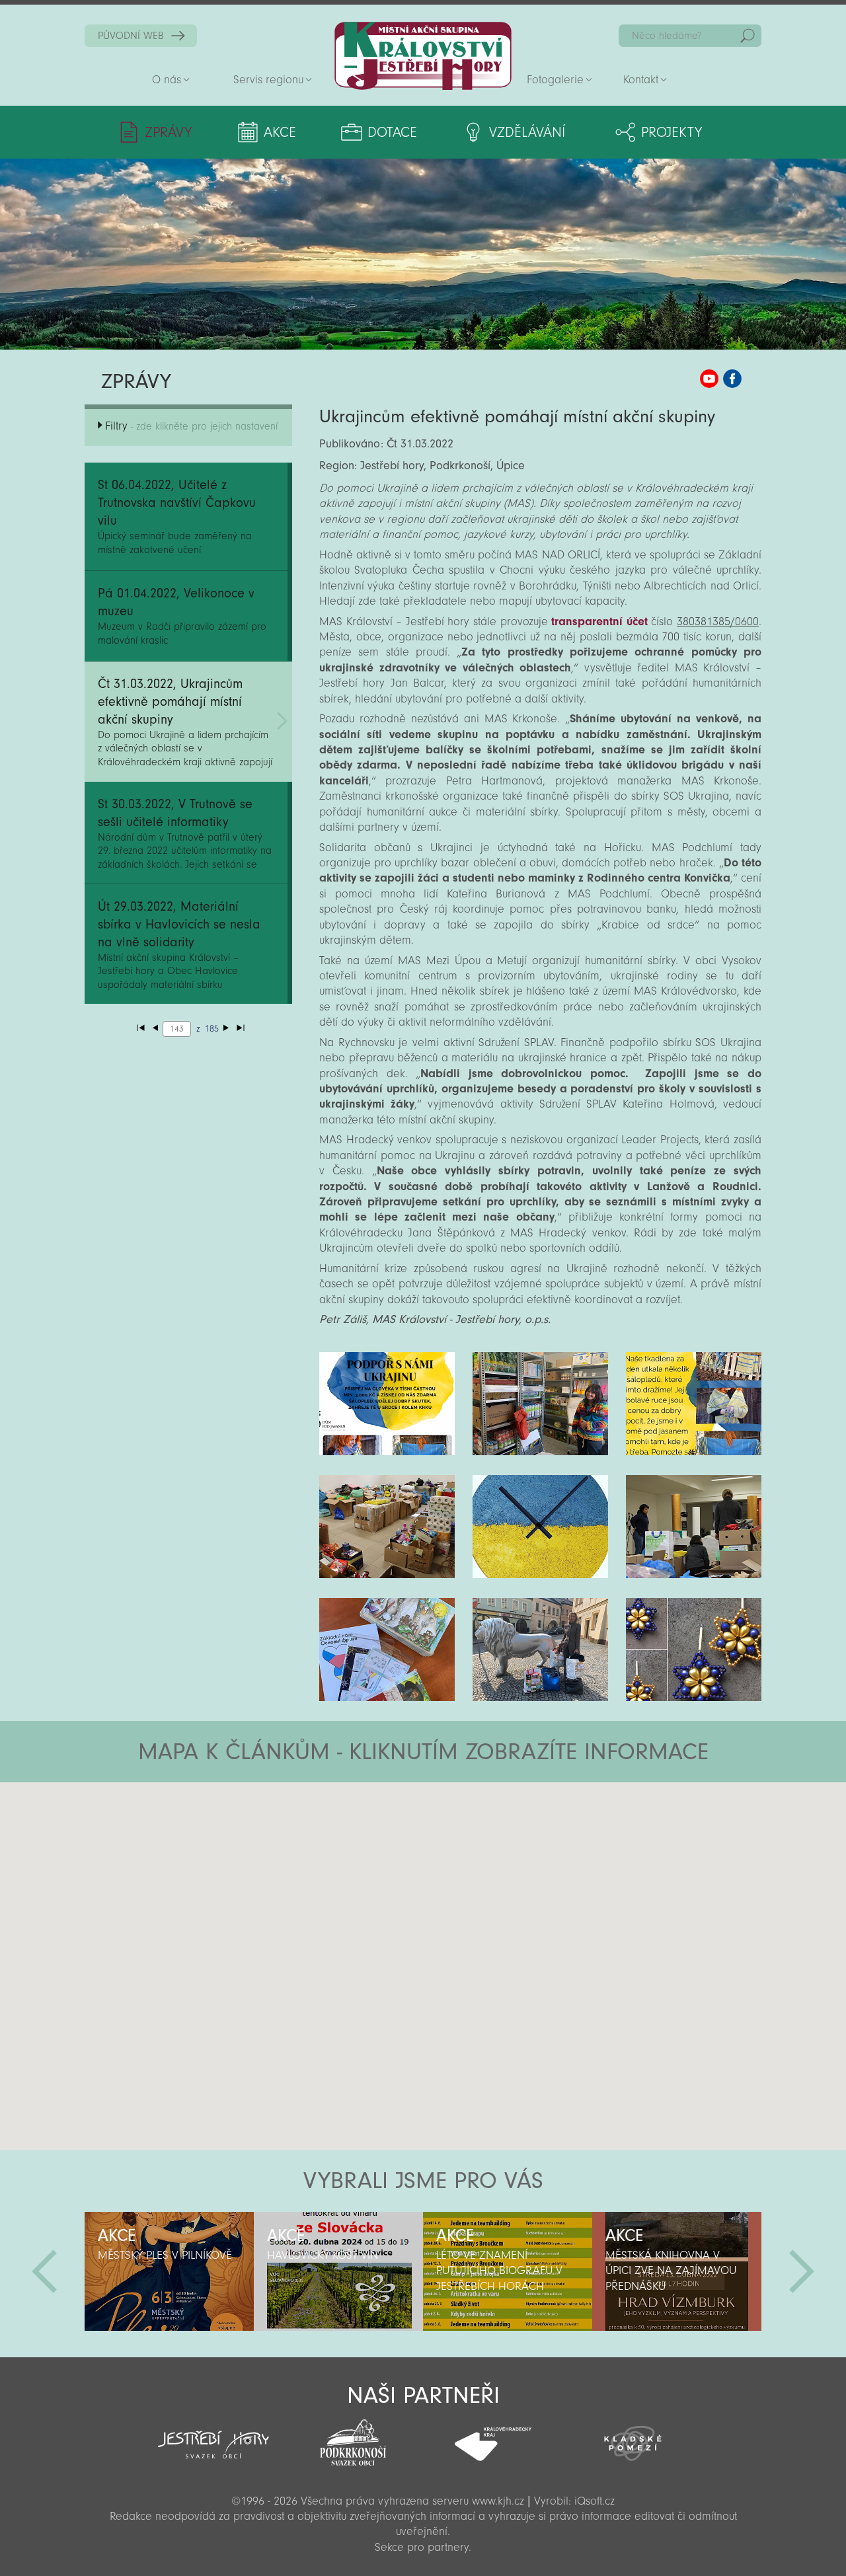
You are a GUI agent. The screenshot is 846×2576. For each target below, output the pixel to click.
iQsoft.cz (595, 2501)
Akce (280, 132)
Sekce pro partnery (422, 2547)
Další (802, 2271)
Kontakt (641, 80)
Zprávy (168, 132)
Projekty (672, 132)
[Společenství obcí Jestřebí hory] (213, 2436)
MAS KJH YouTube (709, 379)
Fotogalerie (555, 80)
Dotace (392, 132)
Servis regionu (268, 80)
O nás (167, 80)
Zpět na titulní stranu (423, 56)
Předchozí (44, 2271)
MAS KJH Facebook (732, 379)
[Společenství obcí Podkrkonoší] (353, 2439)
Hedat (748, 36)
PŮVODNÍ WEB (131, 36)
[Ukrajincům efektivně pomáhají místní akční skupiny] (387, 1404)
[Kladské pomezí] (633, 2437)
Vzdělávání (527, 132)
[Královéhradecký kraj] (493, 2437)
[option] (169, 2271)
